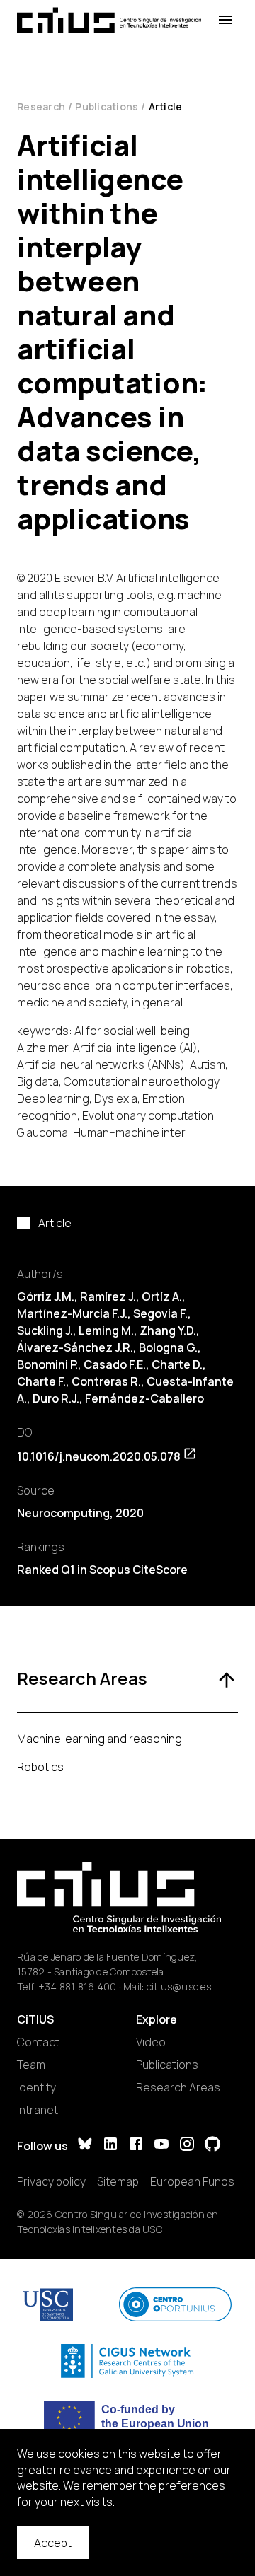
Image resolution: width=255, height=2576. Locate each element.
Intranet (38, 2110)
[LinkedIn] (110, 2146)
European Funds (192, 2181)
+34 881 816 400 (78, 1986)
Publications (107, 106)
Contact (38, 2042)
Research (41, 106)
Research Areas (178, 2087)
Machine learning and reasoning (100, 1739)
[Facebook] (136, 2146)
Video (151, 2042)
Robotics (40, 1767)
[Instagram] (187, 2146)
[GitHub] (212, 2146)
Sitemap (118, 2181)
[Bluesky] (85, 2146)
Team (31, 2065)
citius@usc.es (179, 1986)
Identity (36, 2087)
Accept (53, 2543)
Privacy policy (51, 2181)
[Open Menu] (225, 20)
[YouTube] (161, 2146)
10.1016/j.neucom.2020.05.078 (99, 1456)
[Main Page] (109, 20)
